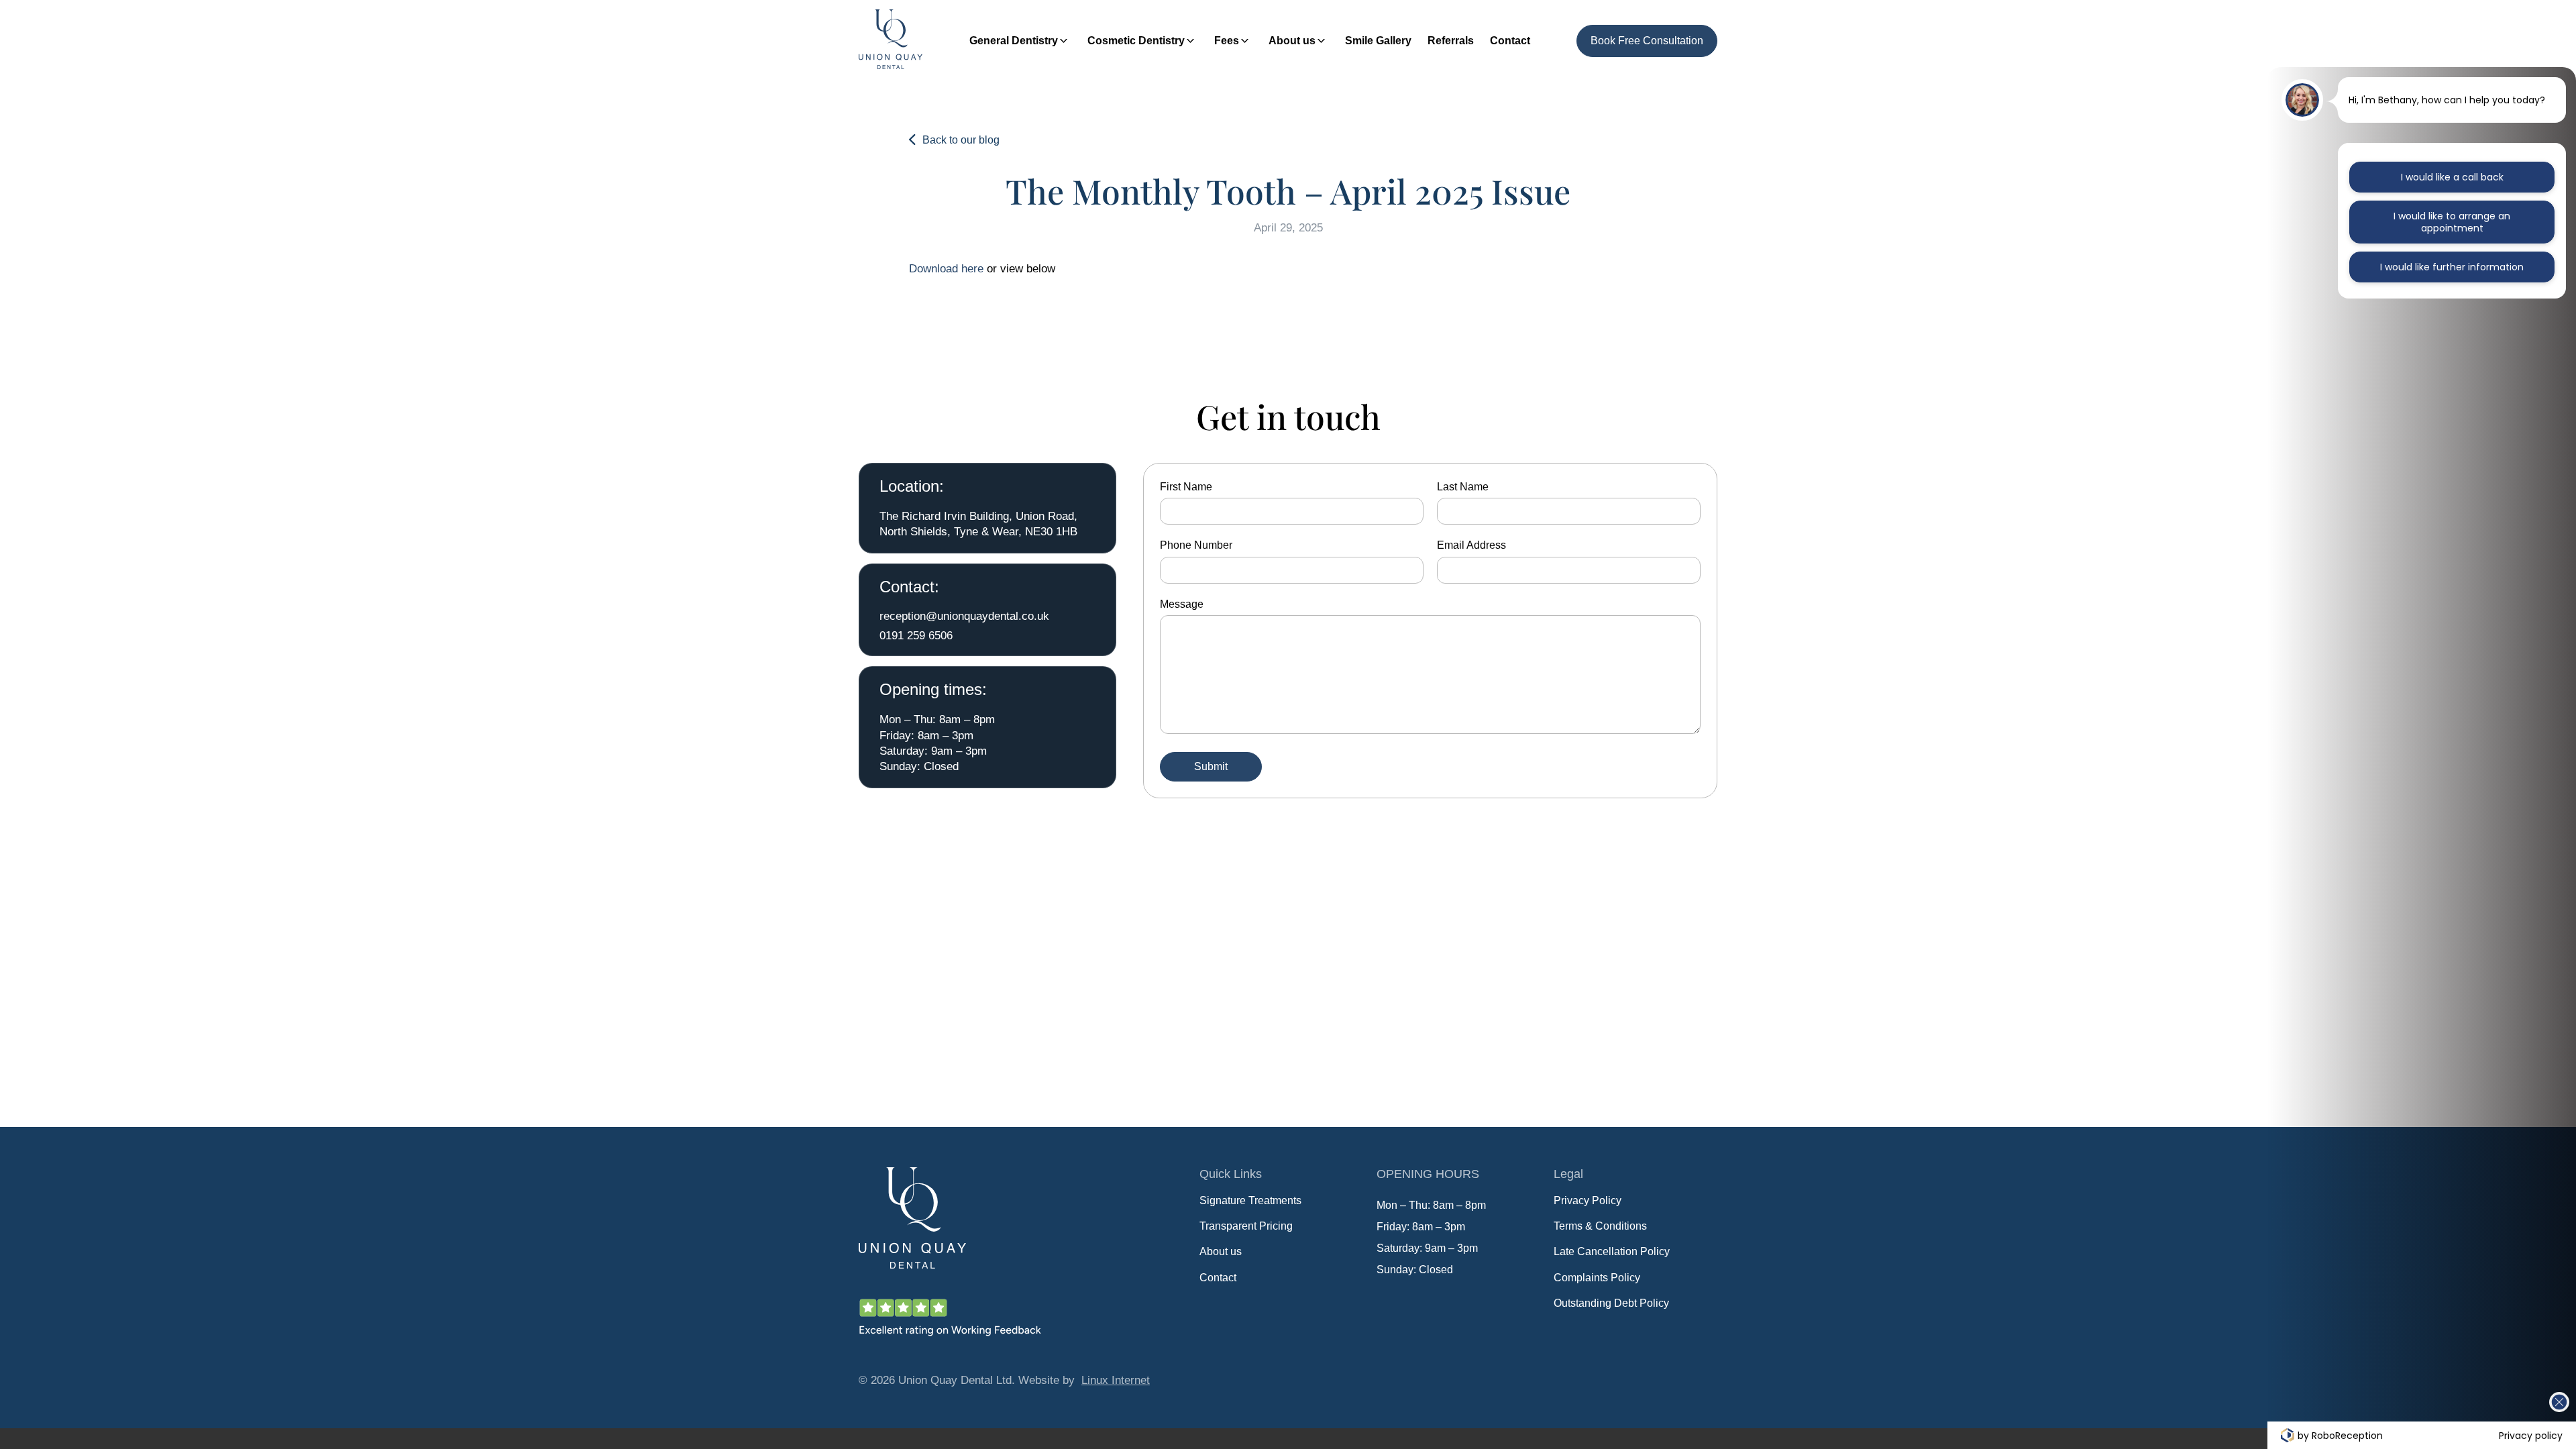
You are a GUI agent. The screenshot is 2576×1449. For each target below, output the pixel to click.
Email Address (1471, 545)
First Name (1186, 487)
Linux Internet (1116, 1380)
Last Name (1463, 487)
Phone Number (1196, 545)
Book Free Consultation (1647, 41)
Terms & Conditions (1600, 1226)
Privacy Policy (1588, 1200)
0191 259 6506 (916, 635)
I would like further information (2452, 267)
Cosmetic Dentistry (1136, 41)
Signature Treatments (1250, 1200)
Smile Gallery (1378, 41)
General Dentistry (1014, 41)
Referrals (1451, 41)
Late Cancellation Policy (1612, 1251)
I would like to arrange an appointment (2452, 222)
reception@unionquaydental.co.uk (964, 616)
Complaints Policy (1597, 1278)
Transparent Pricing (1246, 1226)
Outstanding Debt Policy (1611, 1303)
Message (1182, 604)
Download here (946, 268)
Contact (1510, 41)
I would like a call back (2452, 177)
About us (1292, 41)
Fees (1227, 41)
